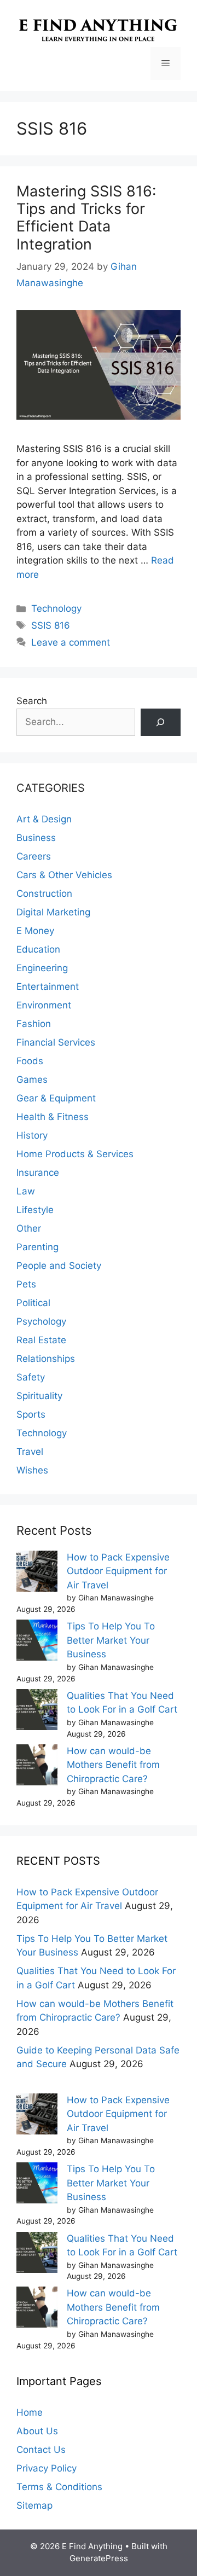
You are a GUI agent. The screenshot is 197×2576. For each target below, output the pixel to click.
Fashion (34, 1024)
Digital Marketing (53, 912)
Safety (31, 1377)
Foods (30, 1061)
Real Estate (41, 1340)
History (32, 1135)
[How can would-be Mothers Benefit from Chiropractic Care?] (37, 1767)
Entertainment (48, 987)
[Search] (161, 723)
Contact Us (41, 2450)
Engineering (42, 968)
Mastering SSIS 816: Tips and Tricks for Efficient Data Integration (86, 218)
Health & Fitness (53, 1117)
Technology (56, 608)
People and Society (59, 1266)
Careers (34, 856)
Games (32, 1080)
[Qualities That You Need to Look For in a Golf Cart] (37, 1712)
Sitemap (34, 2505)
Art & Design (44, 819)
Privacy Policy (47, 2468)
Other (29, 1228)
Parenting (37, 1247)
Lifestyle (35, 1210)
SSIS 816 (51, 625)
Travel (30, 1452)
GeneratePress (99, 2558)
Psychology (41, 1321)
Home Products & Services (75, 1154)
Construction (44, 894)
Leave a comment (71, 642)
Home (30, 2412)
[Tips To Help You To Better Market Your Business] (37, 1642)
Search (32, 701)
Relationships (46, 1359)
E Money (35, 931)
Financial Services (56, 1042)
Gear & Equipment (56, 1098)
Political (33, 1303)
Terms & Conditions (59, 2487)
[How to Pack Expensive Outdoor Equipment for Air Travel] (37, 1573)
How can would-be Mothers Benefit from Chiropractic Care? (113, 1765)
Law (26, 1191)
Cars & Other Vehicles (64, 875)
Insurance (38, 1173)
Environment (44, 1005)
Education (38, 949)
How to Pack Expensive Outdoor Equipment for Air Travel (118, 1571)
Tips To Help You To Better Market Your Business (111, 1640)
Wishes (32, 1470)
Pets (26, 1284)
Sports (31, 1414)
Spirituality (39, 1396)
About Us (37, 2431)
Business (36, 838)
